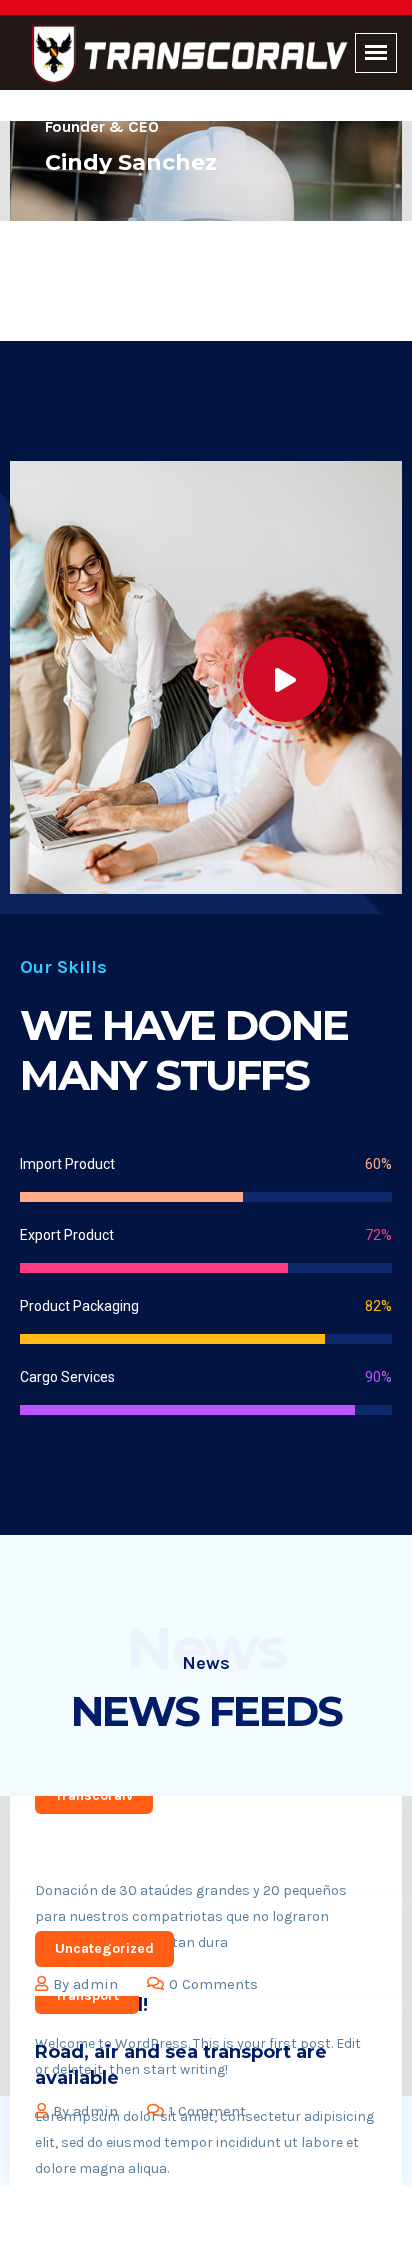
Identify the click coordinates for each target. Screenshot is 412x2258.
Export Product (67, 1235)
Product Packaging (79, 1306)
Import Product (67, 1164)
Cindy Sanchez (131, 162)
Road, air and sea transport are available (181, 2065)
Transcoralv (94, 1795)
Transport (87, 1995)
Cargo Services (67, 1377)
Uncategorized (104, 1948)
